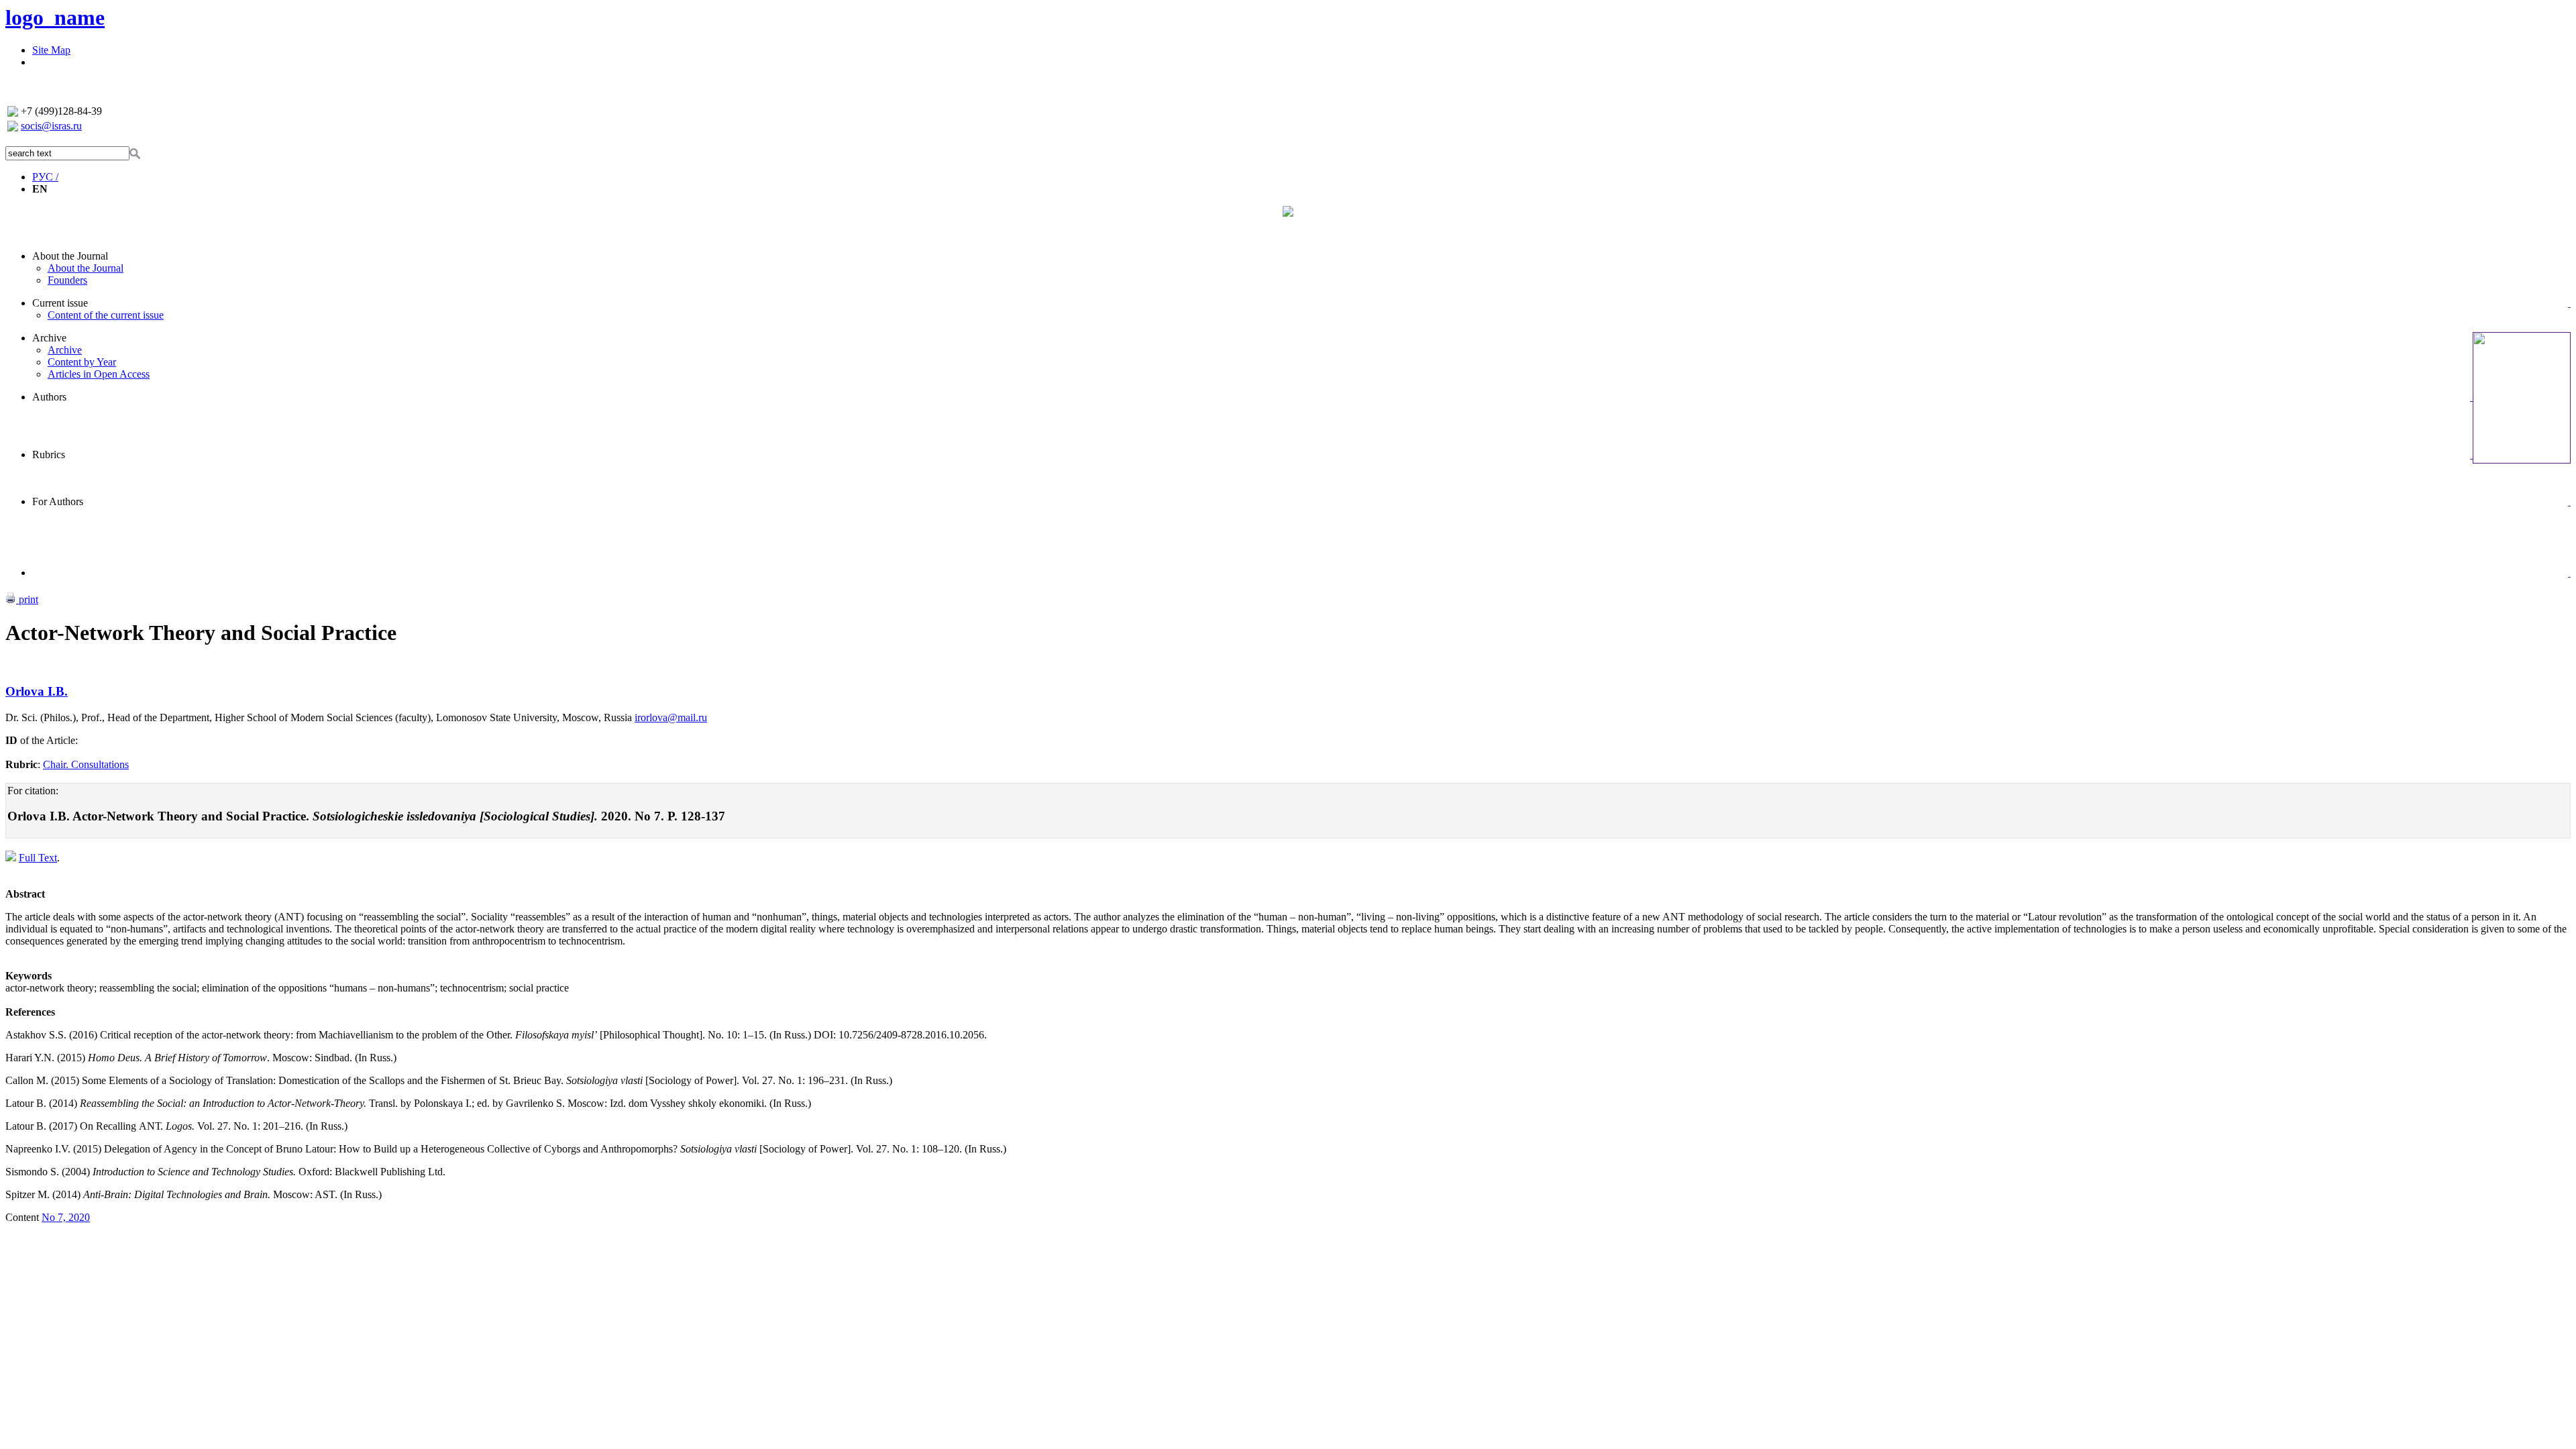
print (27, 599)
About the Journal (70, 256)
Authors (49, 397)
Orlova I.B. (37, 691)
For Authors (58, 501)
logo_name (55, 17)
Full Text (38, 858)
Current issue (60, 303)
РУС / (45, 177)
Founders (67, 280)
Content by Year (82, 362)
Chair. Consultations (86, 764)
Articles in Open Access (99, 374)
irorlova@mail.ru (671, 717)
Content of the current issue (106, 315)
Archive (49, 338)
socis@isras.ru (51, 126)
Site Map (51, 50)
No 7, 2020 (66, 1217)
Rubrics (49, 454)
